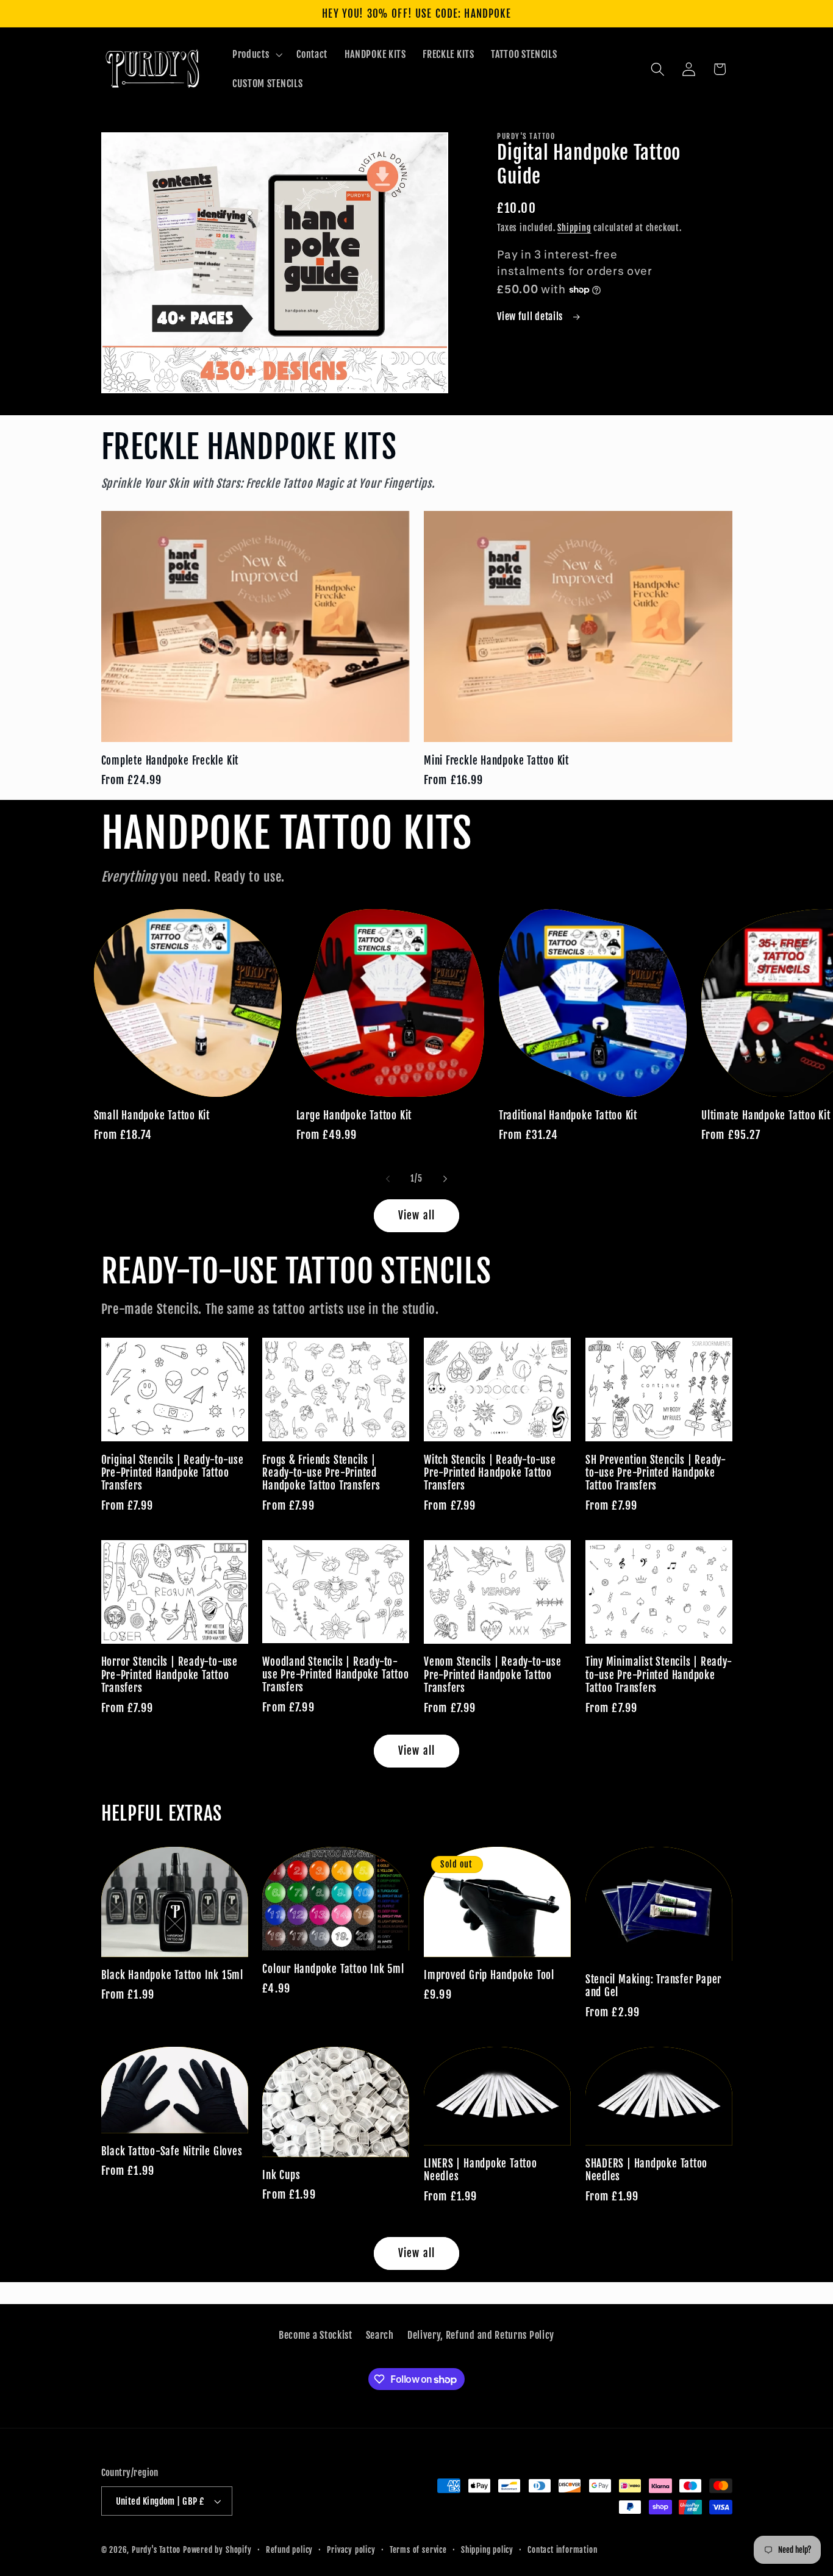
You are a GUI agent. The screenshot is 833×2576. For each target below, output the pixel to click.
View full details (531, 316)
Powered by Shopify (217, 2550)
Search (380, 2335)
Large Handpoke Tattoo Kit (354, 1115)
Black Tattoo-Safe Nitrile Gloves (172, 2151)
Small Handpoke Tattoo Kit (152, 1115)
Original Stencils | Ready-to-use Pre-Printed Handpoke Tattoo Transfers (173, 1473)
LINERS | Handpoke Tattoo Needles (481, 2170)
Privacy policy (351, 2550)
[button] (256, 54)
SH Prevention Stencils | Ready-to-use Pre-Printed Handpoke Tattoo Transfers (656, 1473)
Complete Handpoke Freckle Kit (170, 761)
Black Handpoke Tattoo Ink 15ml (172, 1975)
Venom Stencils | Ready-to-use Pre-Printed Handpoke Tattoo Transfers (493, 1675)
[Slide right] (445, 1179)
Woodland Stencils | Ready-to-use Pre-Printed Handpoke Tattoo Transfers (335, 1675)
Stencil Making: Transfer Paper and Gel (653, 1986)
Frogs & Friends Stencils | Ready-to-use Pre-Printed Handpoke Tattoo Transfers (321, 1473)
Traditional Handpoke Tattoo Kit (568, 1115)
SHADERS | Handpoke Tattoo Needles (647, 2170)
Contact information (562, 2550)
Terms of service (418, 2550)
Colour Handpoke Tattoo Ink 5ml (333, 1969)
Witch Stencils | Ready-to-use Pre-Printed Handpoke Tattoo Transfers (490, 1473)
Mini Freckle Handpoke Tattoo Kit (496, 761)
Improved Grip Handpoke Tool (489, 1975)
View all (416, 1215)
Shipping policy (487, 2550)
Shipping (574, 228)
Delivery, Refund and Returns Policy (481, 2335)
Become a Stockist (316, 2335)
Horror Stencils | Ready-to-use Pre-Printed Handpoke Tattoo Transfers (170, 1675)
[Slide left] (388, 1179)
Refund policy (289, 2550)
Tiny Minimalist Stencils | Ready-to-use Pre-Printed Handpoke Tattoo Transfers (659, 1675)
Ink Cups (281, 2175)
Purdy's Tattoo (156, 2550)
